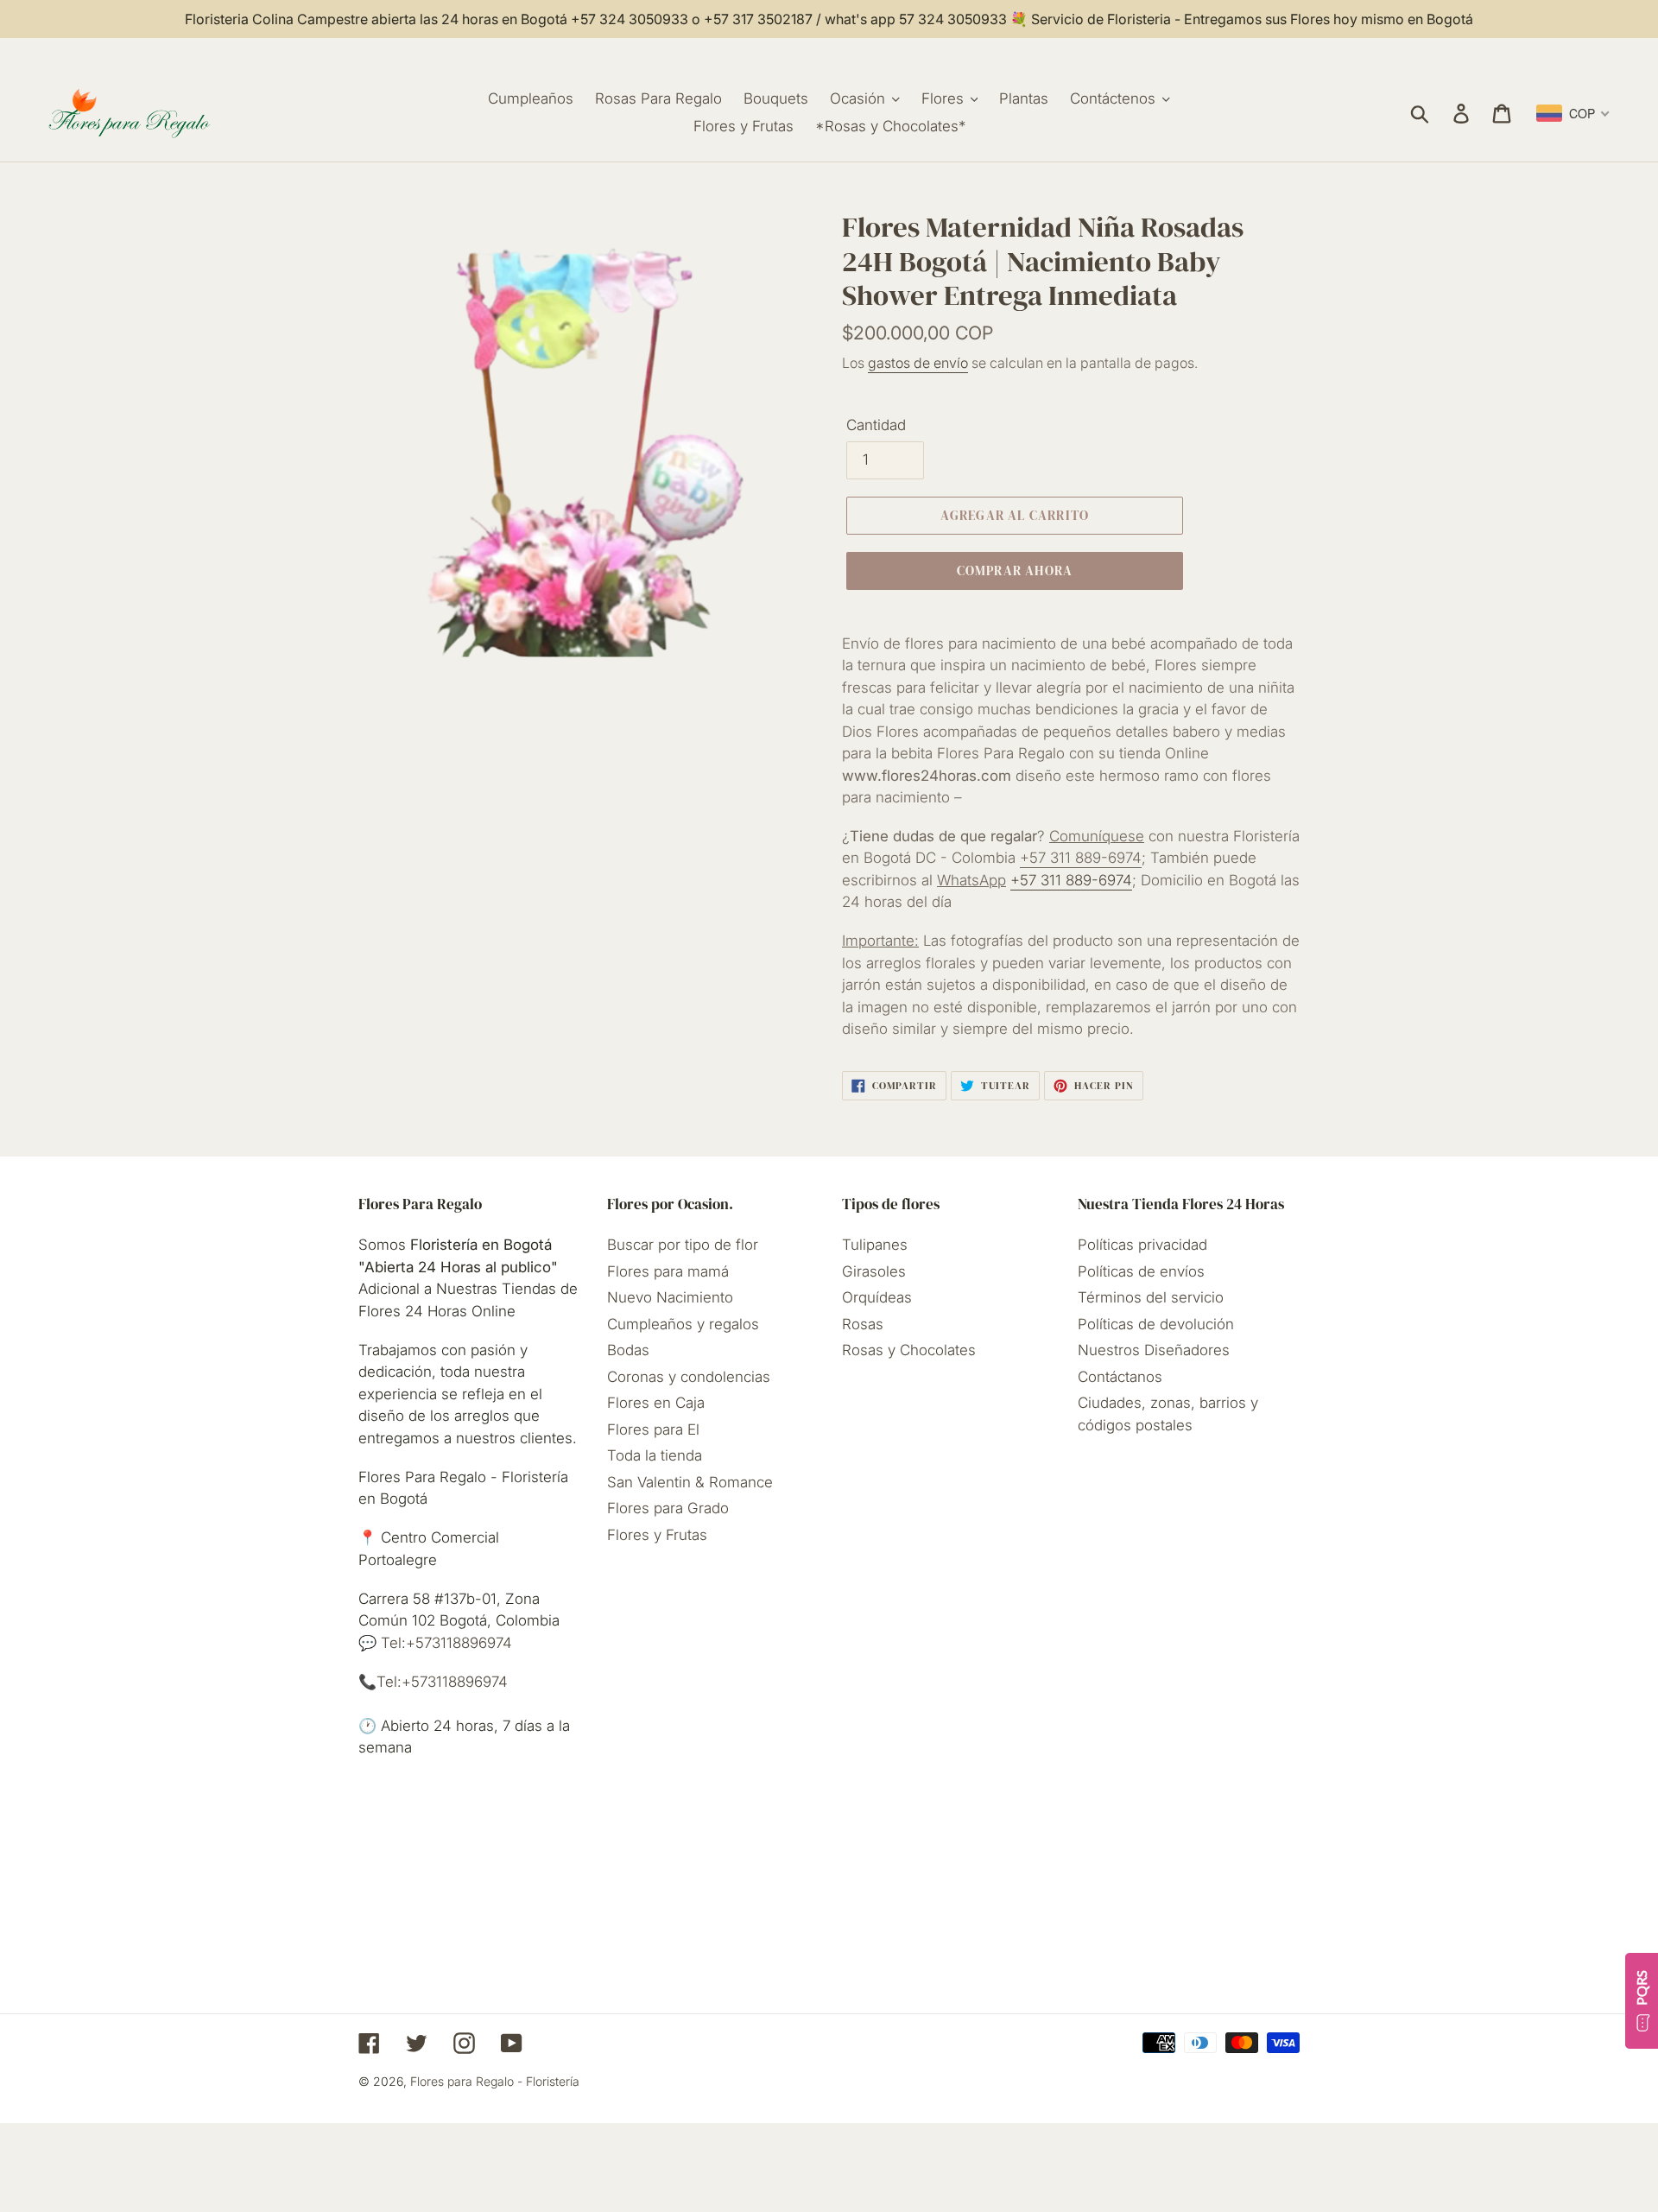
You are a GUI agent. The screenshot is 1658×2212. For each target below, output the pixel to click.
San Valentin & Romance (690, 1482)
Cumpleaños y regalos (683, 1324)
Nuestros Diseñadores (1154, 1350)
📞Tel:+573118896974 (433, 1682)
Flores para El (653, 1429)
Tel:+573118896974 (444, 1643)
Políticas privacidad (1142, 1245)
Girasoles (874, 1271)
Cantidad (876, 425)
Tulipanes (875, 1245)
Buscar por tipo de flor (683, 1245)
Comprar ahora (1015, 570)
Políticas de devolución (1156, 1324)
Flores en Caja (656, 1403)
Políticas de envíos (1141, 1271)
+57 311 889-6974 (1081, 858)
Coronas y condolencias (689, 1377)
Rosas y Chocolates (909, 1350)
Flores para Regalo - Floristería (495, 2081)
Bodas (628, 1350)
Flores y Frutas (657, 1535)
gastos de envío (918, 363)
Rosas (863, 1324)
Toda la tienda (655, 1455)
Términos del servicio (1151, 1297)
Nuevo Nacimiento (670, 1297)
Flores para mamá (668, 1271)
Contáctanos (1120, 1377)
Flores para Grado (668, 1508)
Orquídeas (877, 1297)
